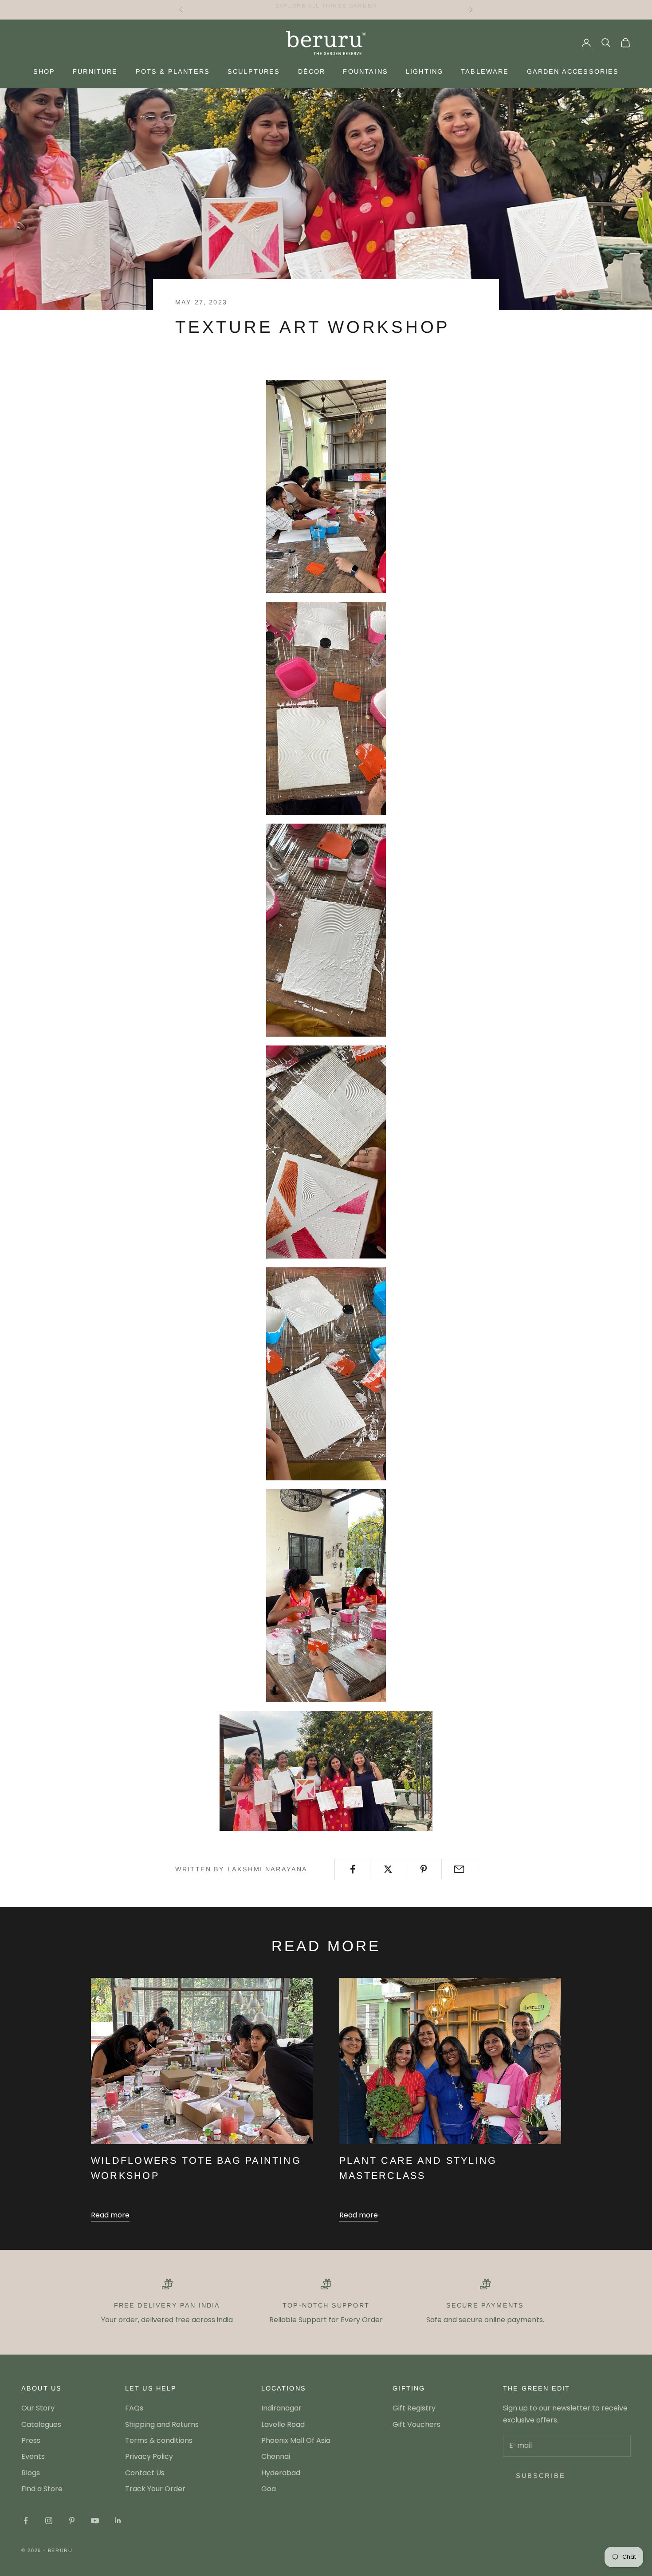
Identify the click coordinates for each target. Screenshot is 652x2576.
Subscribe (540, 2475)
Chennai (276, 2456)
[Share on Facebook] (352, 1869)
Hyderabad (281, 2473)
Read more (110, 2215)
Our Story (38, 2408)
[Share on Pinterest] (424, 1869)
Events (33, 2456)
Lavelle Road (283, 2424)
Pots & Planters (173, 71)
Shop (44, 71)
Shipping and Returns (162, 2424)
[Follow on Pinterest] (72, 2521)
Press (31, 2440)
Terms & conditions (159, 2440)
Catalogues (41, 2424)
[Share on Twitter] (388, 1869)
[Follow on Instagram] (49, 2521)
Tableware (485, 71)
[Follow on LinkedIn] (118, 2521)
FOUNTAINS (365, 71)
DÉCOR (312, 71)
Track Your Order (155, 2489)
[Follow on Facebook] (26, 2521)
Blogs (31, 2473)
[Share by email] (459, 1869)
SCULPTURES (254, 71)
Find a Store (42, 2489)
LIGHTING (424, 71)
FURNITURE (95, 71)
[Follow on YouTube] (95, 2521)
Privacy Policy (149, 2456)
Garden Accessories (573, 71)
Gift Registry (414, 2408)
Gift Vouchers (416, 2424)
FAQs (134, 2408)
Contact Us (145, 2473)
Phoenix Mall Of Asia (296, 2440)
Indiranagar (281, 2408)
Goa (269, 2489)
